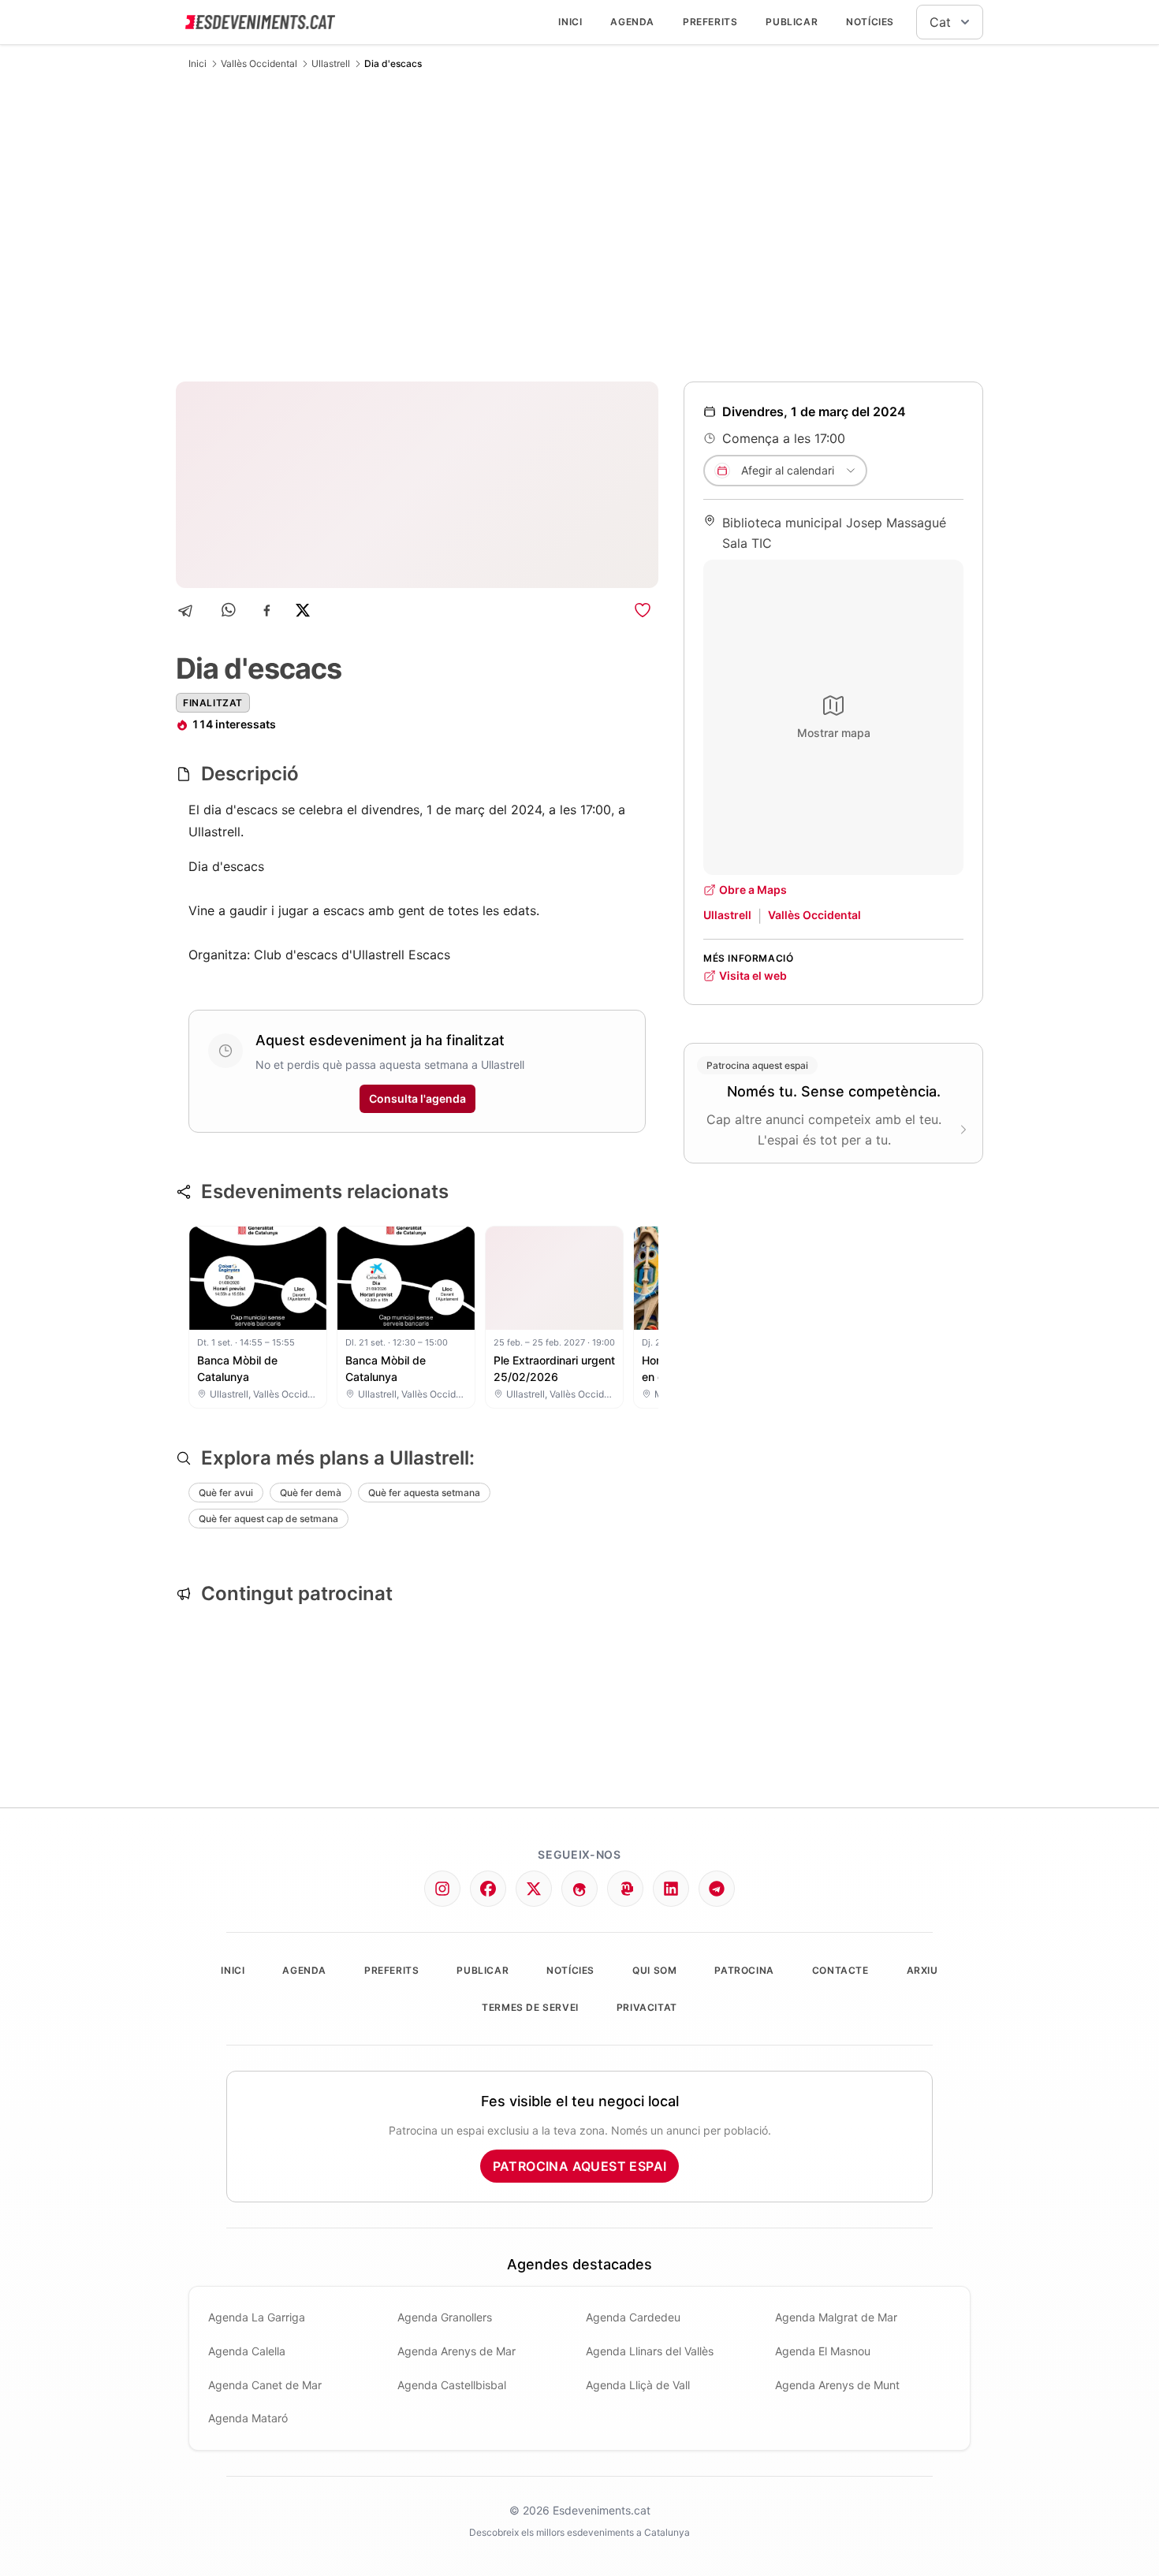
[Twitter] (534, 1889)
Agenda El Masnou (823, 2351)
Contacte (840, 1970)
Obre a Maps (753, 890)
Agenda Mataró (248, 2418)
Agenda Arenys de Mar (457, 2351)
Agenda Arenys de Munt (837, 2385)
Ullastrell (331, 63)
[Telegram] (190, 610)
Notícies (870, 22)
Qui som (654, 1970)
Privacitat (647, 2007)
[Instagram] (442, 1889)
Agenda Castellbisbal (452, 2385)
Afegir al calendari (788, 470)
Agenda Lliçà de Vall (638, 2385)
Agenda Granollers (445, 2317)
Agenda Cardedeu (633, 2317)
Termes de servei (530, 2007)
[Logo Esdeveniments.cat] (260, 22)
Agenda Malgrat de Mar (836, 2317)
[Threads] (579, 1889)
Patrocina (744, 1970)
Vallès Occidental (259, 63)
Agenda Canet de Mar (265, 2385)
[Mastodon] (625, 1889)
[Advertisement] (579, 225)
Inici (570, 22)
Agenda (632, 22)
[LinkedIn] (671, 1889)
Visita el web (753, 975)
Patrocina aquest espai (580, 2166)
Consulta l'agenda (417, 1098)
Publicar (792, 22)
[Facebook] (267, 610)
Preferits (710, 22)
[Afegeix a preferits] (643, 610)
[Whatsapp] (230, 610)
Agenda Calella (247, 2351)
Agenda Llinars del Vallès (650, 2351)
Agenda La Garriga (257, 2317)
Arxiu (922, 1970)
